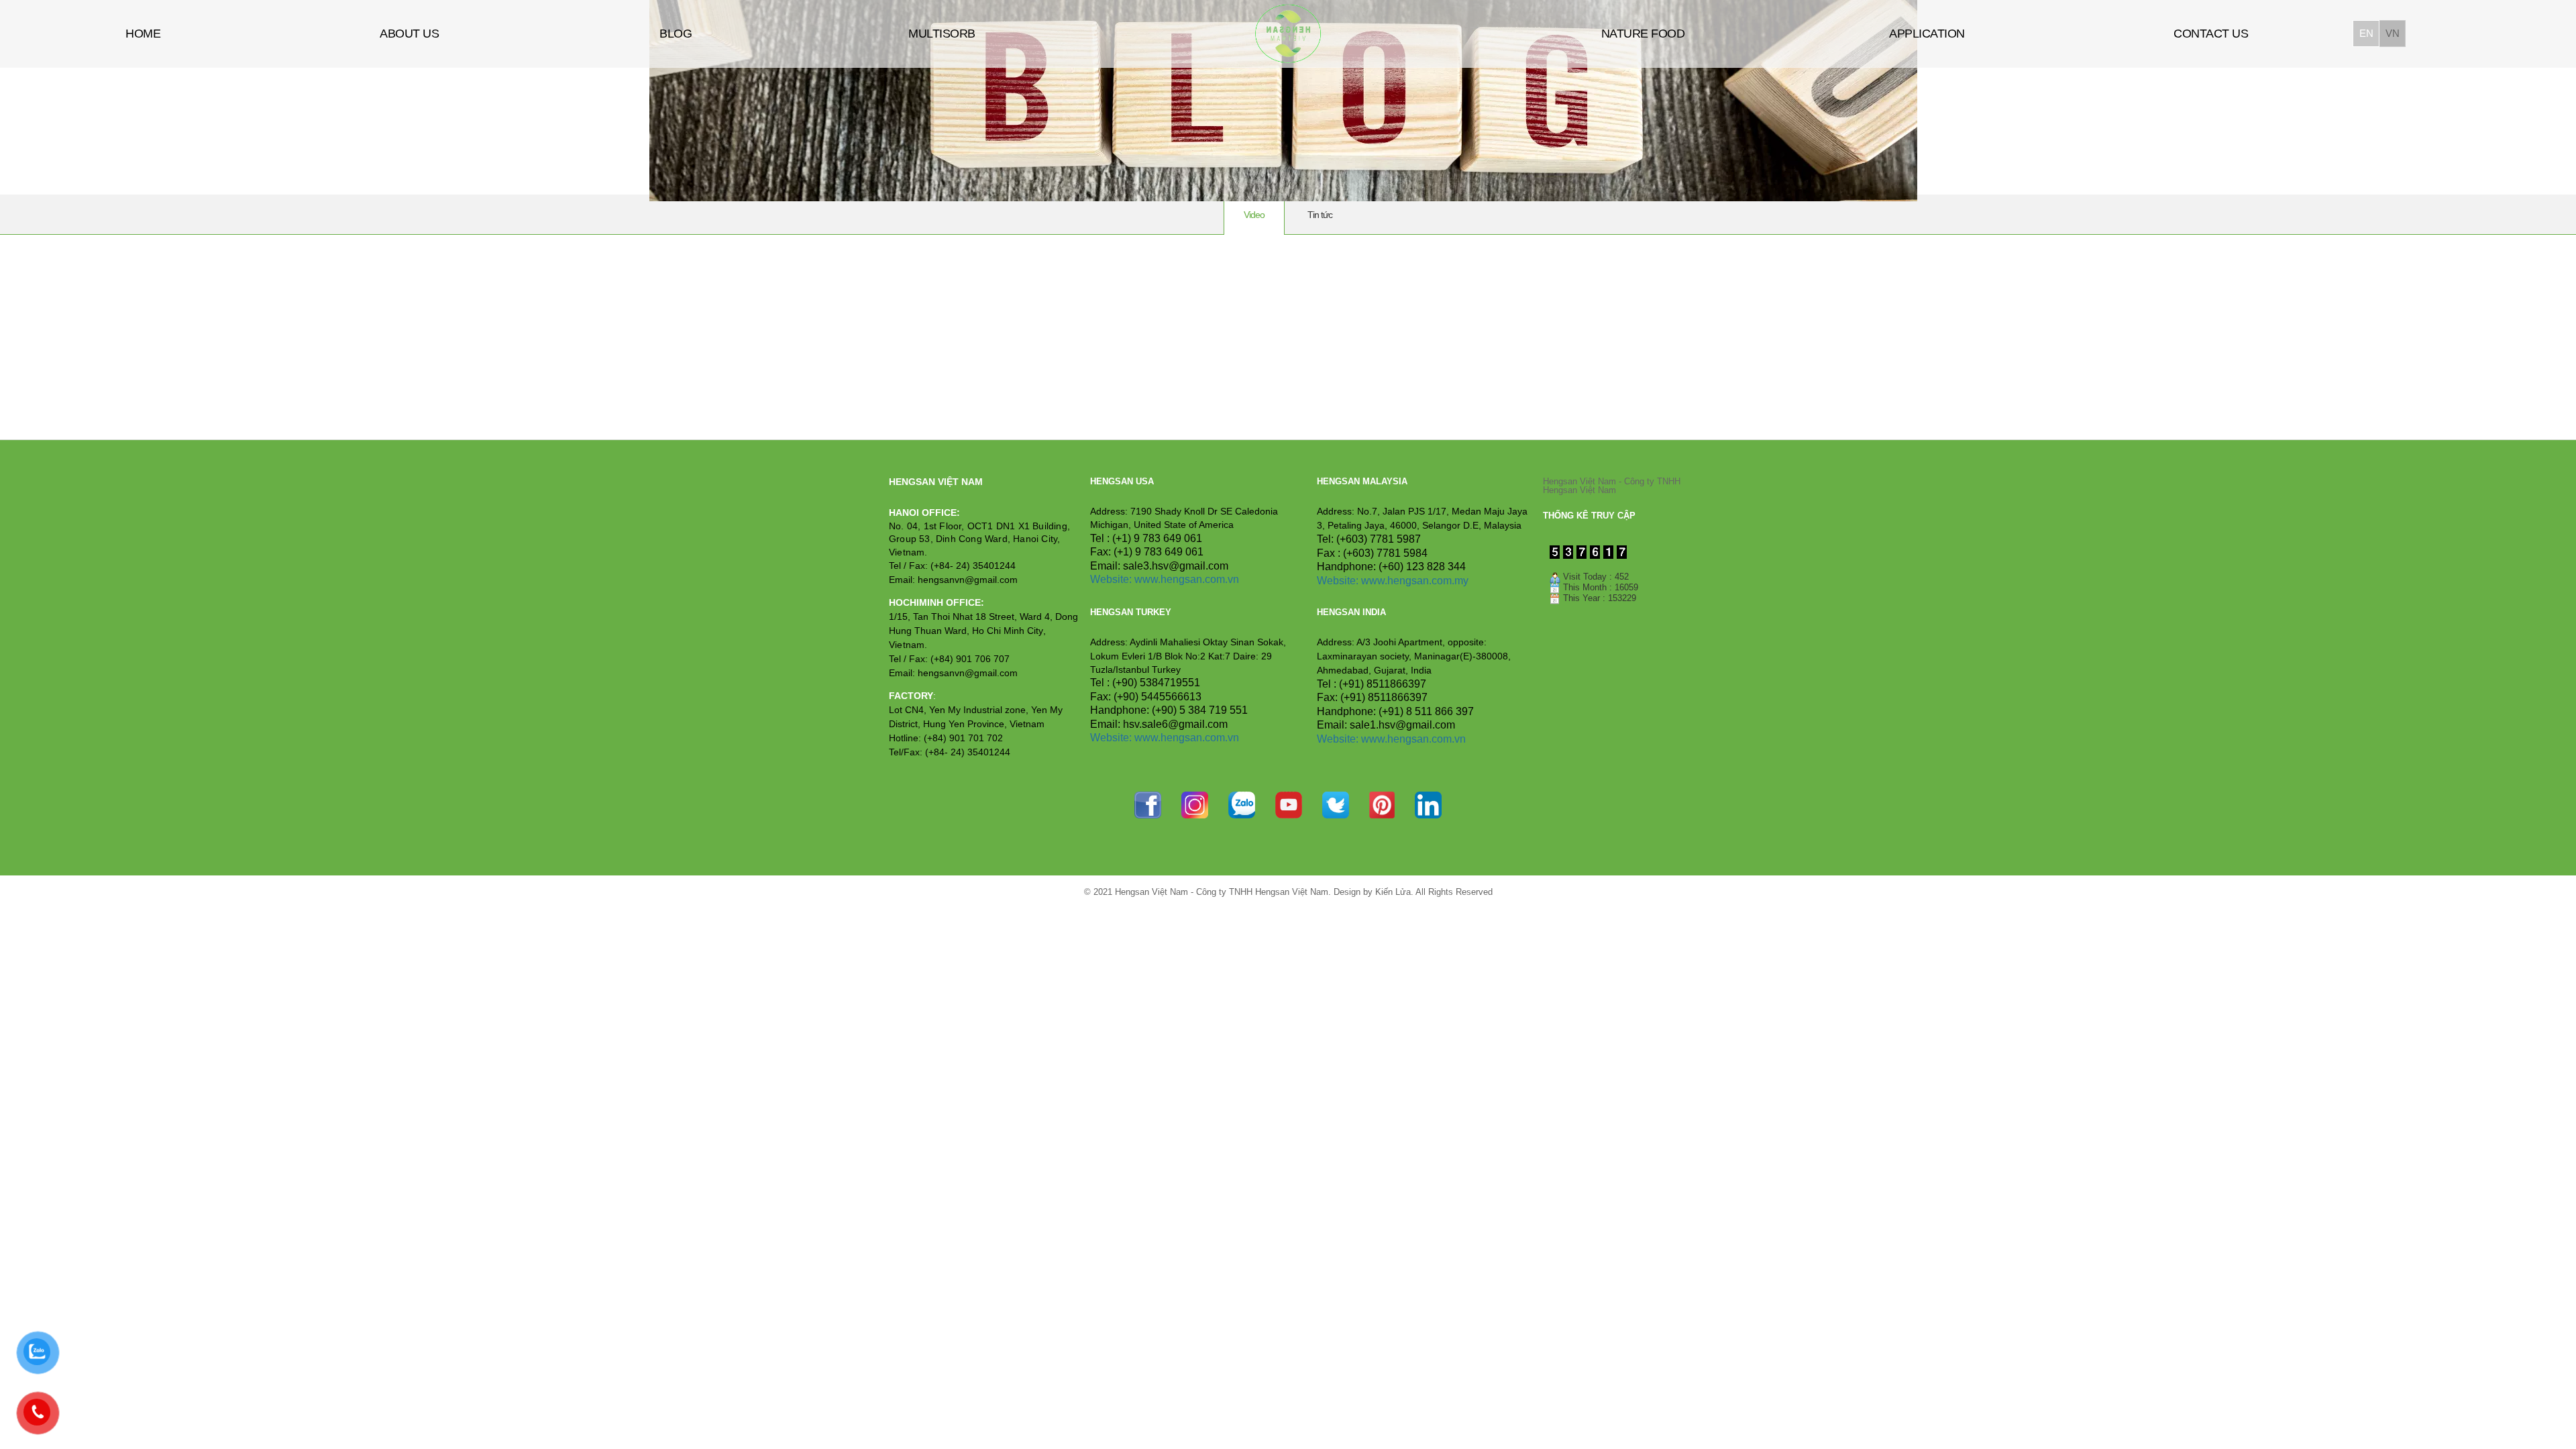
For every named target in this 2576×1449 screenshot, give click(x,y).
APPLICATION (1927, 34)
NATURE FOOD (1643, 34)
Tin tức (1320, 215)
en (2366, 33)
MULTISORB (942, 34)
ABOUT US (409, 34)
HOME (143, 34)
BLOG (676, 34)
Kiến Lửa (1393, 892)
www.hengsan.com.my (1415, 581)
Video (1254, 215)
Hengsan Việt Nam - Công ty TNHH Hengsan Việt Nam (1612, 486)
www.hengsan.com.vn (1187, 579)
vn (2392, 33)
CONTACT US (2211, 34)
